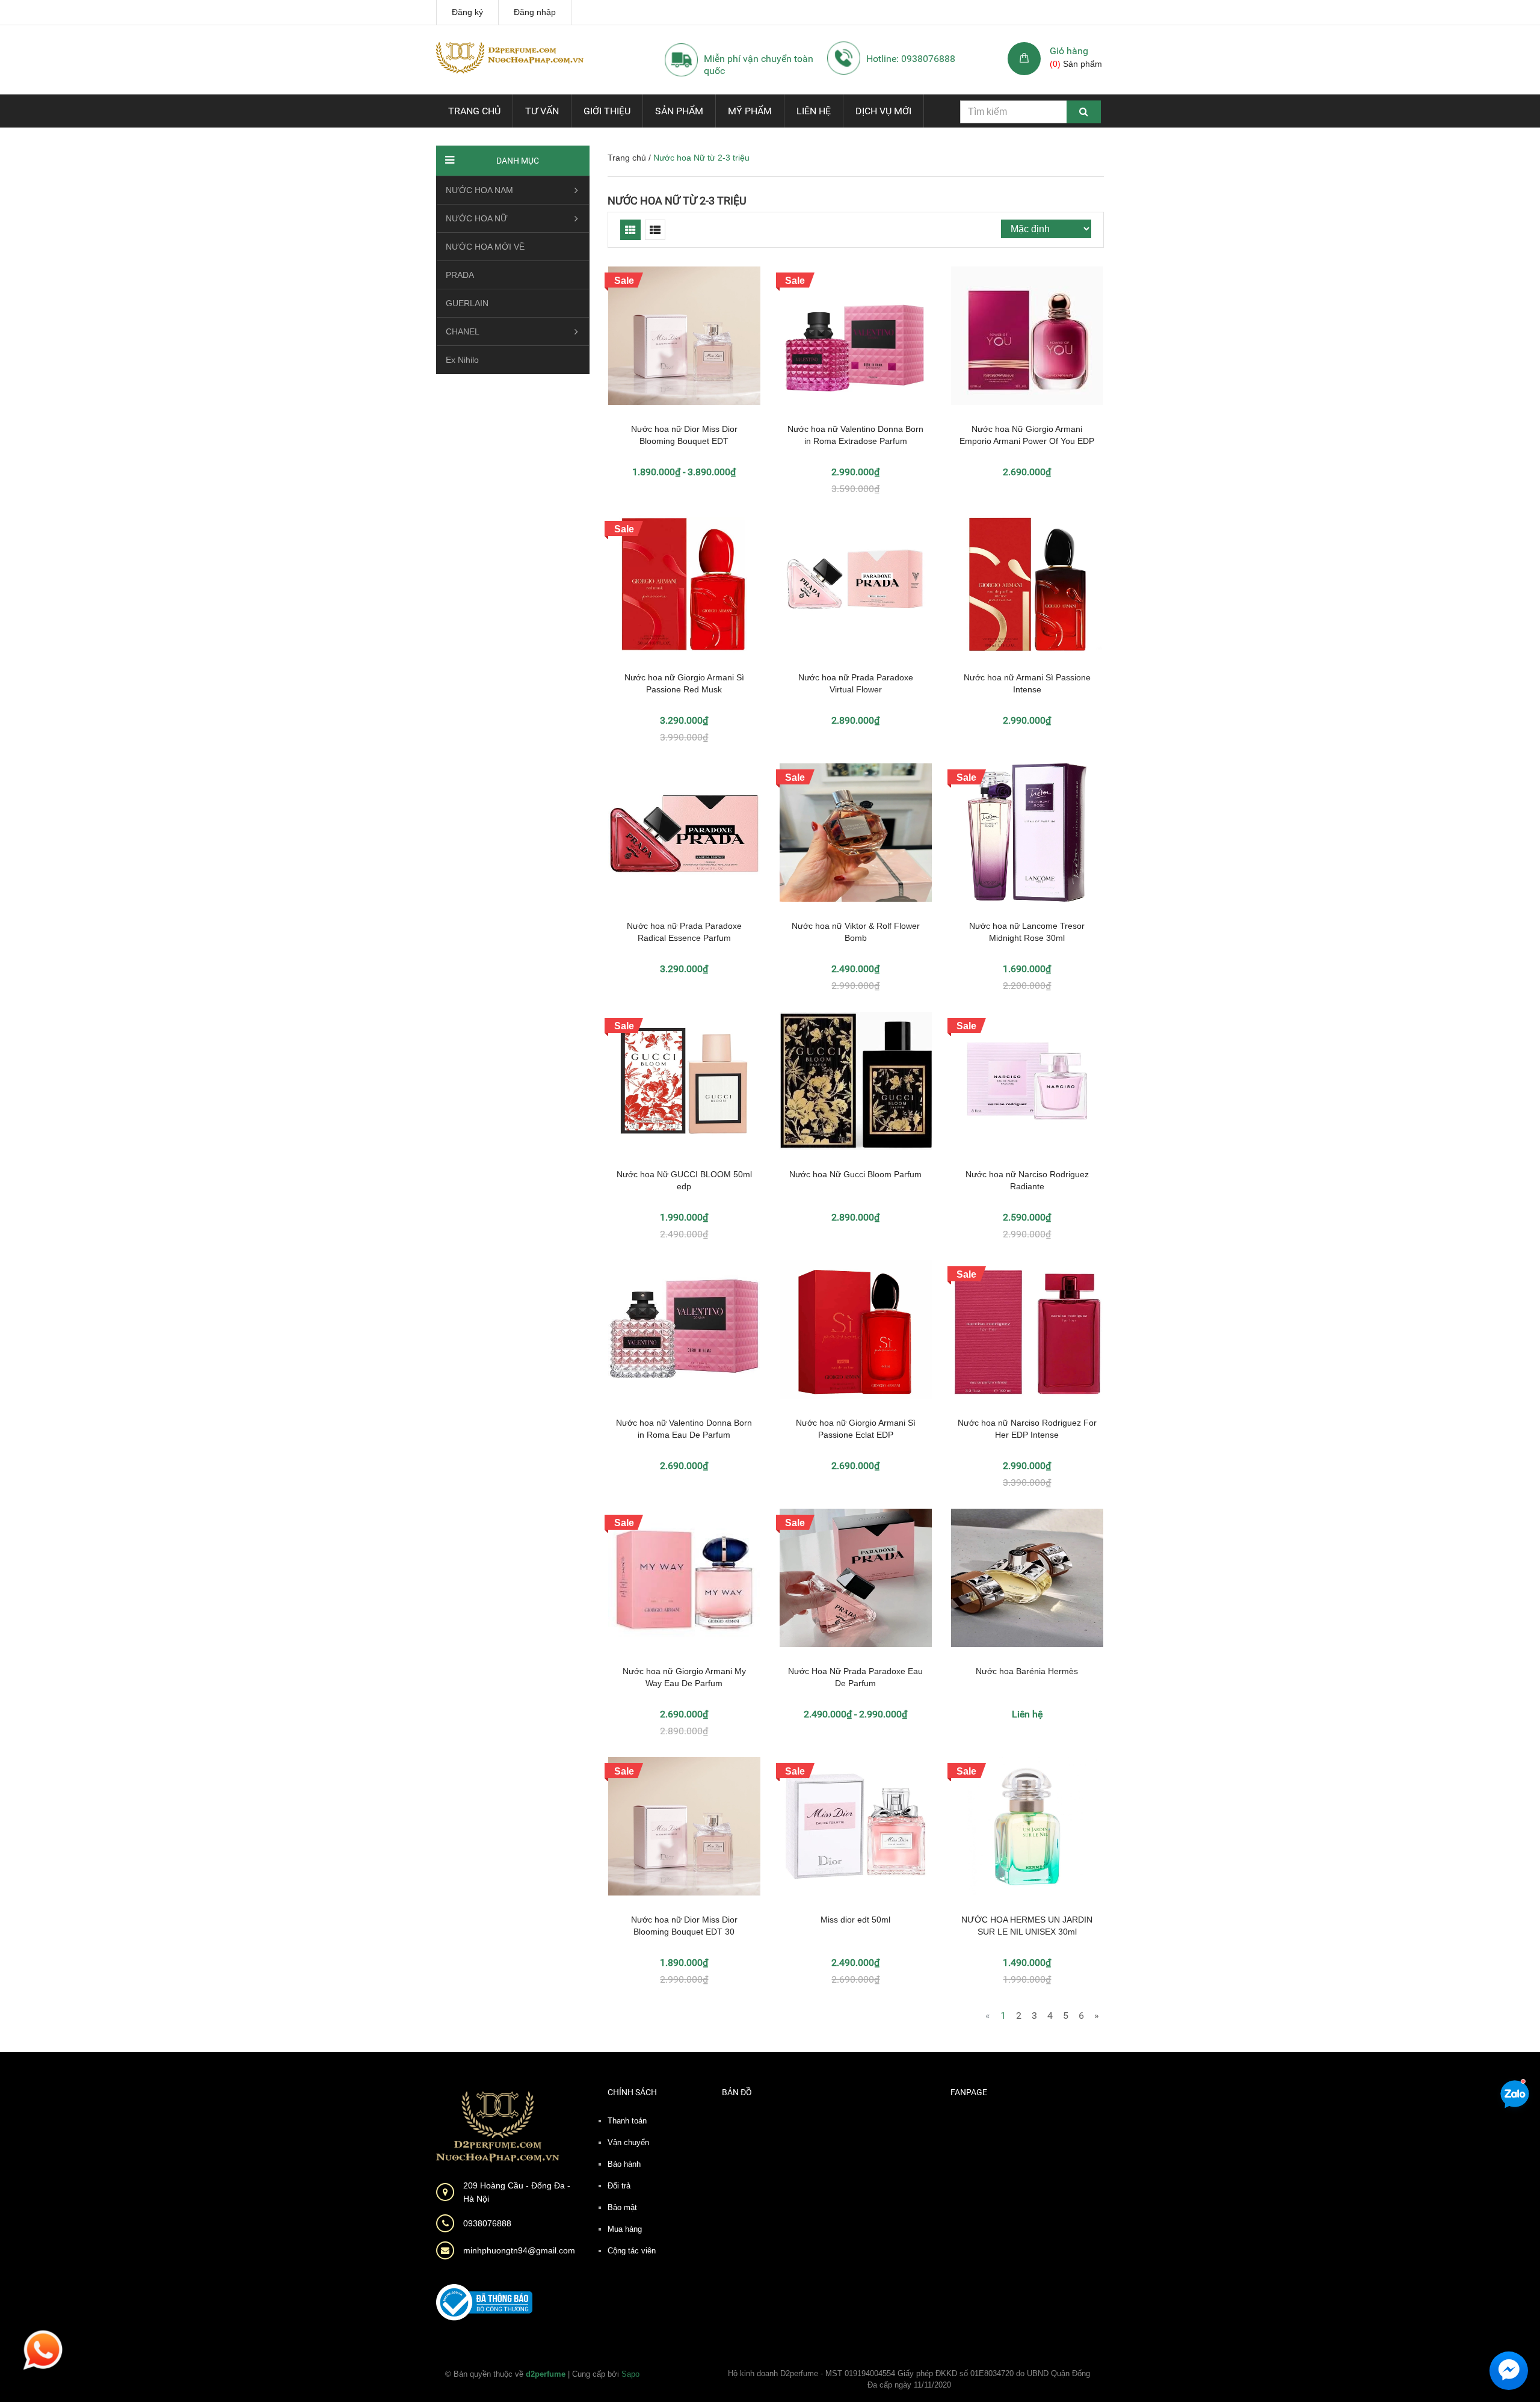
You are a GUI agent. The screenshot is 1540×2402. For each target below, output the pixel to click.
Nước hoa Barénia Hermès (1027, 1671)
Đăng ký (467, 12)
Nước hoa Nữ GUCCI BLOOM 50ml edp (684, 1180)
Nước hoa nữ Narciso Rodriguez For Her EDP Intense (1027, 1429)
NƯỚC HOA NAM (479, 190)
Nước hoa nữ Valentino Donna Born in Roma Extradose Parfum (855, 435)
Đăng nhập (535, 12)
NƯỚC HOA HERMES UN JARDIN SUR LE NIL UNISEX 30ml (1027, 1926)
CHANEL (463, 331)
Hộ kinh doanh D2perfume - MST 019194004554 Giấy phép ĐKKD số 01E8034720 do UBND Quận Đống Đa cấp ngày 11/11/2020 (909, 2379)
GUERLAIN (467, 303)
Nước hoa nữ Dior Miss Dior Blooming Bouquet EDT (684, 435)
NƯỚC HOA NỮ (477, 218)
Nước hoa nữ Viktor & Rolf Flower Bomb (856, 932)
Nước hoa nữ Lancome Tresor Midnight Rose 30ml (1027, 932)
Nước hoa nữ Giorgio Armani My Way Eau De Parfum (684, 1677)
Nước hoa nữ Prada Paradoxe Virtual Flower (856, 683)
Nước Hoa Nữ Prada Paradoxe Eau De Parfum (855, 1677)
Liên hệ (814, 111)
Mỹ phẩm (750, 111)
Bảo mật (622, 2207)
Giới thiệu (607, 111)
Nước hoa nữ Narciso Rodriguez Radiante (1027, 1180)
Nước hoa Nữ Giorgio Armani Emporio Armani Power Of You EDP (1027, 435)
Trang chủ (474, 111)
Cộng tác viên (632, 2251)
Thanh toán (627, 2121)
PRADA (460, 275)
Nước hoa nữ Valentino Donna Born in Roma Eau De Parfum (684, 1429)
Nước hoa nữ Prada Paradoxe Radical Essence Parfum (684, 932)
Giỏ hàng (1069, 51)
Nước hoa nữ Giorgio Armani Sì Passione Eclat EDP (856, 1429)
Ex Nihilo (462, 360)
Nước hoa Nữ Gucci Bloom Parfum (855, 1174)
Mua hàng (625, 2229)
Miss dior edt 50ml (855, 1920)
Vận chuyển (628, 2142)
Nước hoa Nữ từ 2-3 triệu (677, 201)
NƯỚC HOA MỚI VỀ (485, 247)
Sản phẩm (679, 111)
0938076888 (487, 2223)
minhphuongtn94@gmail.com (519, 2250)
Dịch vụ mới (883, 111)
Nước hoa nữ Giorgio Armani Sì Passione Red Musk (684, 683)
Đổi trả (619, 2186)
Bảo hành (624, 2164)
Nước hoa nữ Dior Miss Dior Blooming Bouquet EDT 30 (684, 1926)
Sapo (630, 2374)
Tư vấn (542, 111)
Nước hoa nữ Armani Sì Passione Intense (1027, 683)
